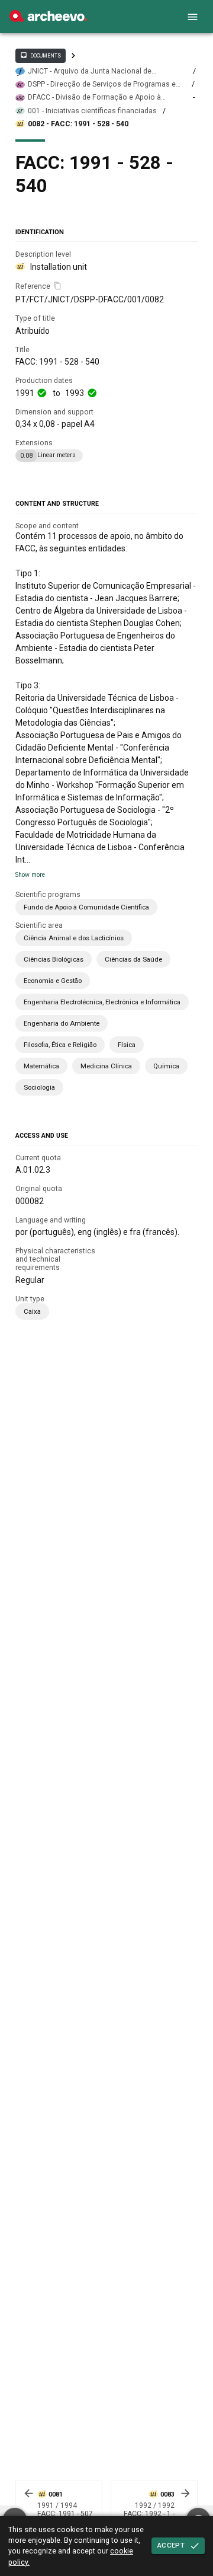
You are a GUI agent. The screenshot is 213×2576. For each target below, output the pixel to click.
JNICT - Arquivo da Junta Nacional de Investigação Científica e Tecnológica (91, 71)
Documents (40, 55)
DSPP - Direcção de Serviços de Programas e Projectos (102, 84)
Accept (171, 2545)
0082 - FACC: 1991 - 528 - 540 (78, 124)
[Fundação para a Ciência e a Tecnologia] (48, 19)
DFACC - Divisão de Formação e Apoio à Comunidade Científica (94, 98)
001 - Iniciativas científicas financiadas (92, 111)
